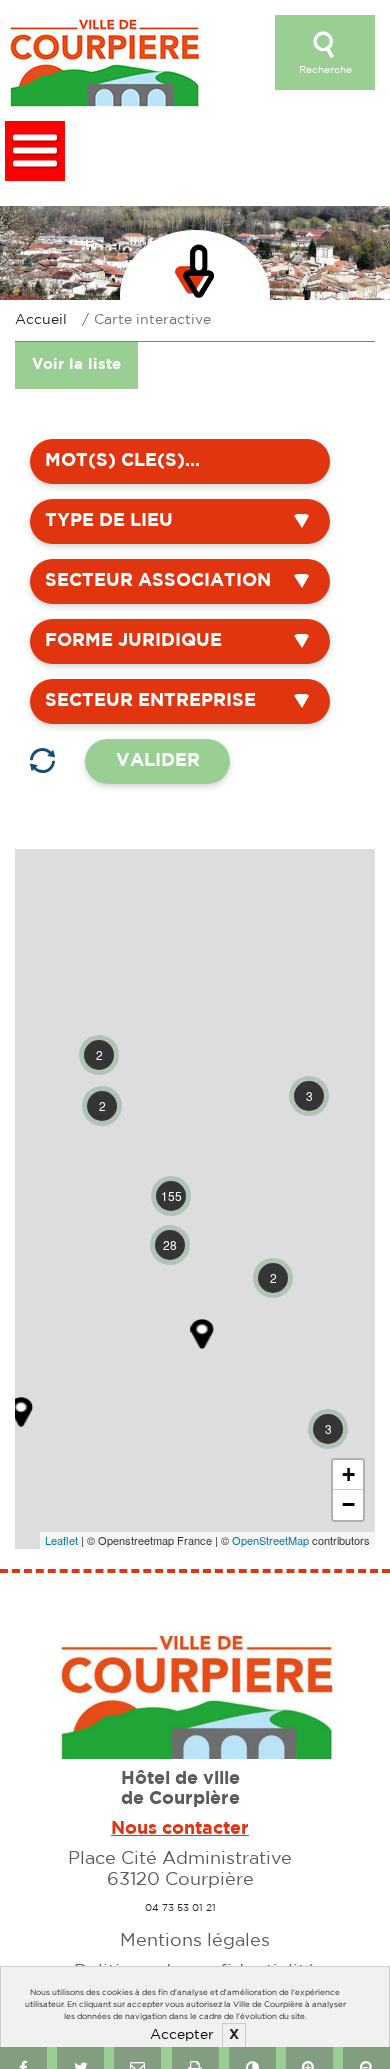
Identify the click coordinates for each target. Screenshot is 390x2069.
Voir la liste (76, 364)
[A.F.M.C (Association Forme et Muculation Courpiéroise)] (202, 1334)
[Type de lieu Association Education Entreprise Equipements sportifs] (180, 521)
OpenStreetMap (270, 1540)
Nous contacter (180, 1829)
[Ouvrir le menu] (35, 151)
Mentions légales (195, 1941)
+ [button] (348, 1474)
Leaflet (61, 1540)
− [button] (348, 1504)
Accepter (182, 2035)
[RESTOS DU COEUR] (21, 1412)
